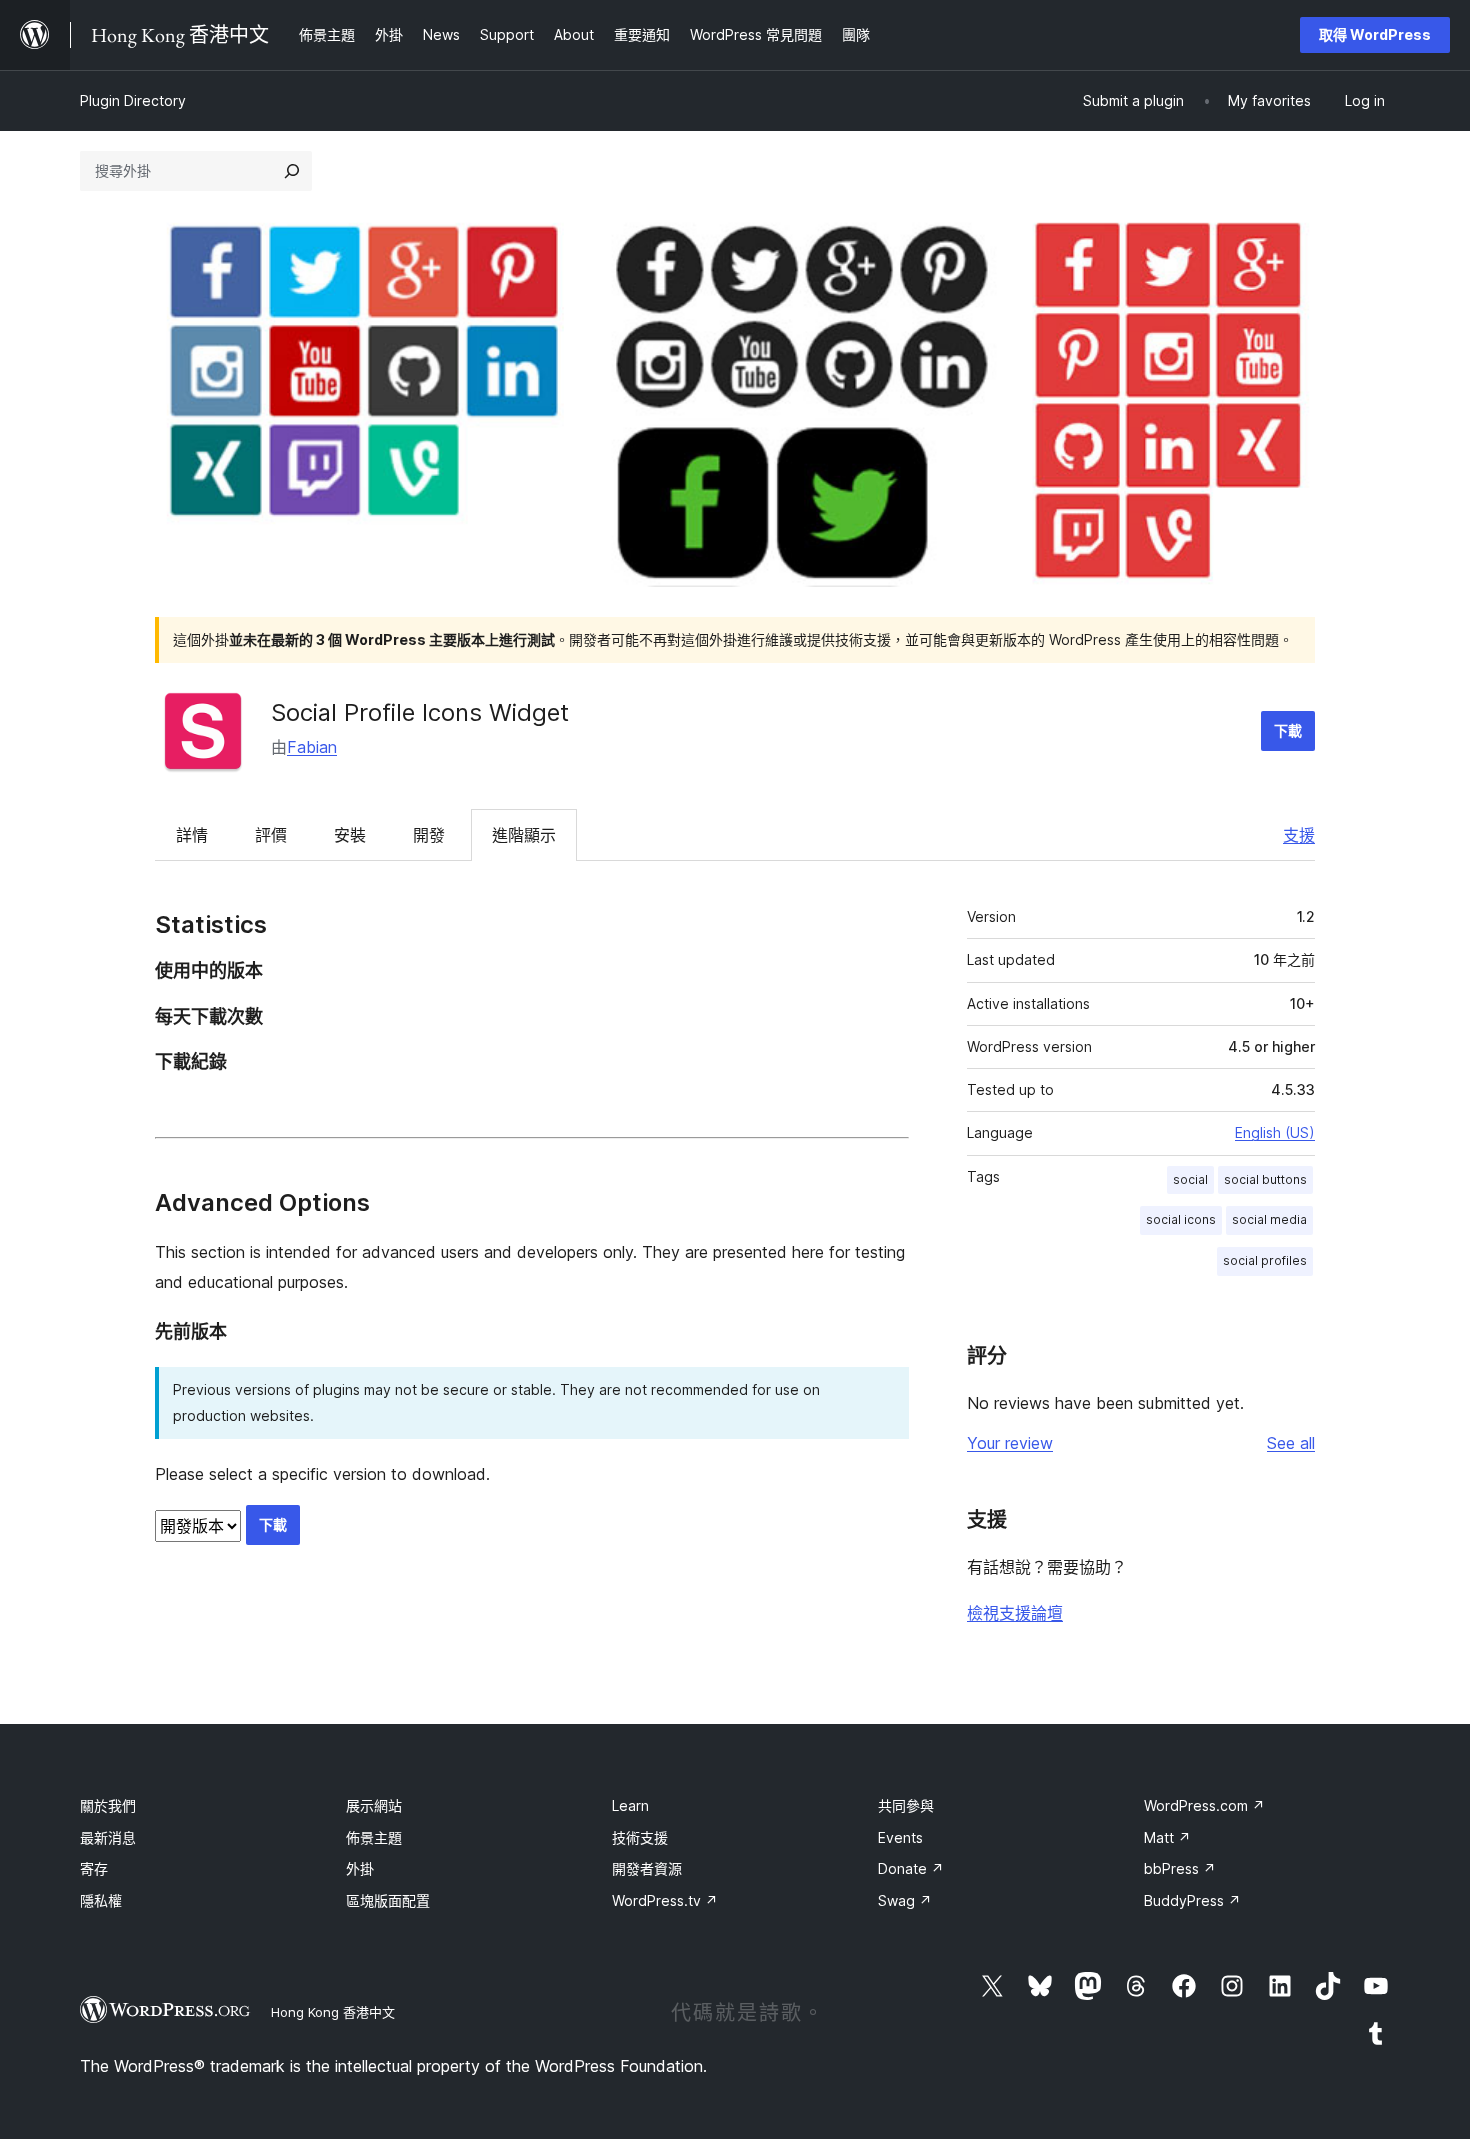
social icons (1181, 1219)
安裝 (350, 835)
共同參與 (906, 1805)
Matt (1167, 1837)
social (1190, 1179)
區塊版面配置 (388, 1900)
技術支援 (640, 1837)
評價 (271, 835)
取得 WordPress (1375, 34)
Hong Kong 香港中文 (333, 2012)
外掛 (360, 1868)
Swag (905, 1900)
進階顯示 (524, 835)
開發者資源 (647, 1868)
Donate (911, 1868)
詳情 (192, 835)
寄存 (94, 1868)
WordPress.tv (665, 1900)
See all (1291, 1443)
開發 (429, 835)
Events (900, 1837)
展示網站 (374, 1805)
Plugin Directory (133, 100)
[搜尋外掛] (292, 171)
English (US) (1275, 1132)
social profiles (1265, 1260)
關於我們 (108, 1805)
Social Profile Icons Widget (420, 712)
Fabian (312, 747)
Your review (1010, 1443)
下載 (1288, 730)
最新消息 (108, 1837)
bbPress (1180, 1868)
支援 (1299, 835)
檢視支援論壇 (1015, 1613)
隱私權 (101, 1900)
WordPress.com (1204, 1805)
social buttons (1265, 1179)
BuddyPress (1192, 1900)
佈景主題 (374, 1837)
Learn (630, 1805)
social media (1269, 1219)
